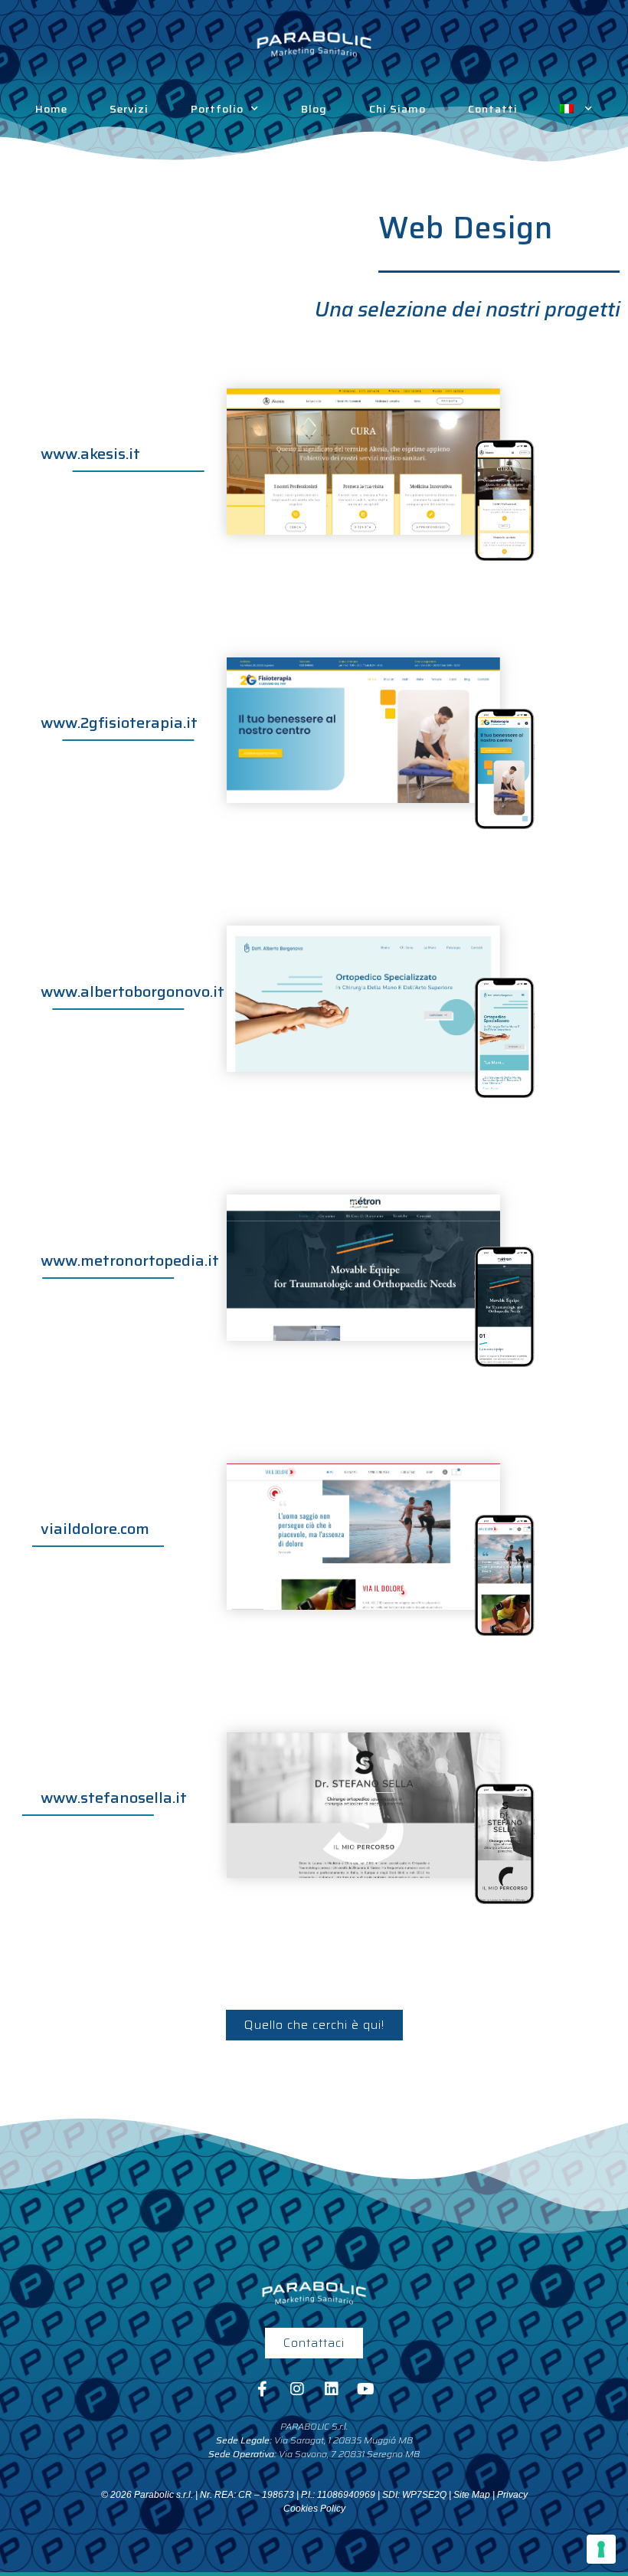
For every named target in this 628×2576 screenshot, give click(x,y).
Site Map (472, 2495)
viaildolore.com (95, 1529)
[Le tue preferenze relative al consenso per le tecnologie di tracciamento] (601, 2549)
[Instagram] (297, 2389)
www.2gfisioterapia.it (119, 723)
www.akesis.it (90, 454)
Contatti (493, 109)
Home (51, 109)
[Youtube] (366, 2389)
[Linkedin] (332, 2389)
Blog (314, 109)
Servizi (129, 109)
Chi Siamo (397, 109)
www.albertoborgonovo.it (132, 991)
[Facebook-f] (263, 2389)
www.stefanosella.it (114, 1798)
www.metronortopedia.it (130, 1260)
